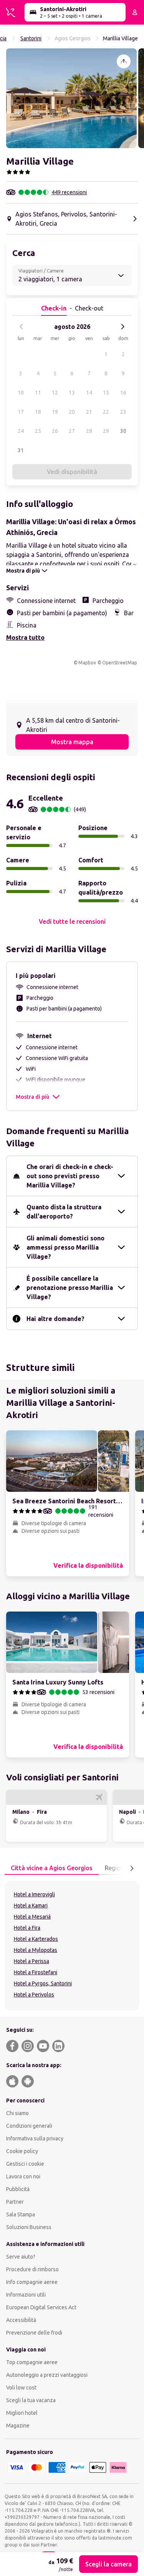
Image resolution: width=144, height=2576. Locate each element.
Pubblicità (18, 2189)
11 (38, 393)
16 (123, 393)
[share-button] (124, 61)
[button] (71, 98)
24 (21, 431)
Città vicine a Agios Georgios (52, 1868)
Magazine (18, 2426)
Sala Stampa (21, 2214)
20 (72, 412)
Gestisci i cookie (25, 2164)
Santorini (31, 38)
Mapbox (87, 663)
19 (55, 412)
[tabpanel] (72, 1946)
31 (21, 450)
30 (123, 431)
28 (89, 431)
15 (106, 393)
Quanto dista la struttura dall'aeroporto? (64, 1212)
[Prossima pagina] (132, 1868)
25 (38, 431)
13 (72, 393)
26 (55, 431)
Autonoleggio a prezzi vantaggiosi (47, 2375)
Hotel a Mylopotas (36, 1950)
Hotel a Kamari (31, 1906)
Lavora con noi (23, 2176)
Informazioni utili (26, 2295)
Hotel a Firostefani (36, 1972)
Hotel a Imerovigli (34, 1894)
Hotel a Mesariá (32, 1917)
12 (55, 393)
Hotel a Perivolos (34, 1995)
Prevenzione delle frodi (34, 2333)
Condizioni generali (29, 2126)
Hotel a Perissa (31, 1961)
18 (38, 412)
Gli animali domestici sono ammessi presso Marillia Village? (65, 1247)
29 (106, 431)
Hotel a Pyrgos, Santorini (43, 1983)
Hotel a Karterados (36, 1939)
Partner (15, 2202)
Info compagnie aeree (32, 2282)
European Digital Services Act (41, 2307)
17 (21, 412)
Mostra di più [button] (32, 1097)
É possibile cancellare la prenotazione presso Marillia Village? (70, 1288)
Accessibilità (21, 2320)
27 (72, 431)
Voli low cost (21, 2388)
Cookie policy (22, 2151)
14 (89, 393)
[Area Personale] (135, 12)
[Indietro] (22, 327)
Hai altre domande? (55, 1319)
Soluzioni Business (29, 2227)
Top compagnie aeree (32, 2362)
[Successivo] (122, 327)
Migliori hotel (22, 2413)
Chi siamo (17, 2113)
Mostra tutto (25, 637)
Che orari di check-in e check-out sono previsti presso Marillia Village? (70, 1176)
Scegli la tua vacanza (31, 2400)
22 (106, 412)
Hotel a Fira (27, 1928)
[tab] (52, 1868)
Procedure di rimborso (32, 2269)
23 (123, 412)
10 (21, 393)
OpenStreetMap (120, 663)
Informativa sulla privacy (35, 2138)
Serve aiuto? (21, 2257)
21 (89, 412)
